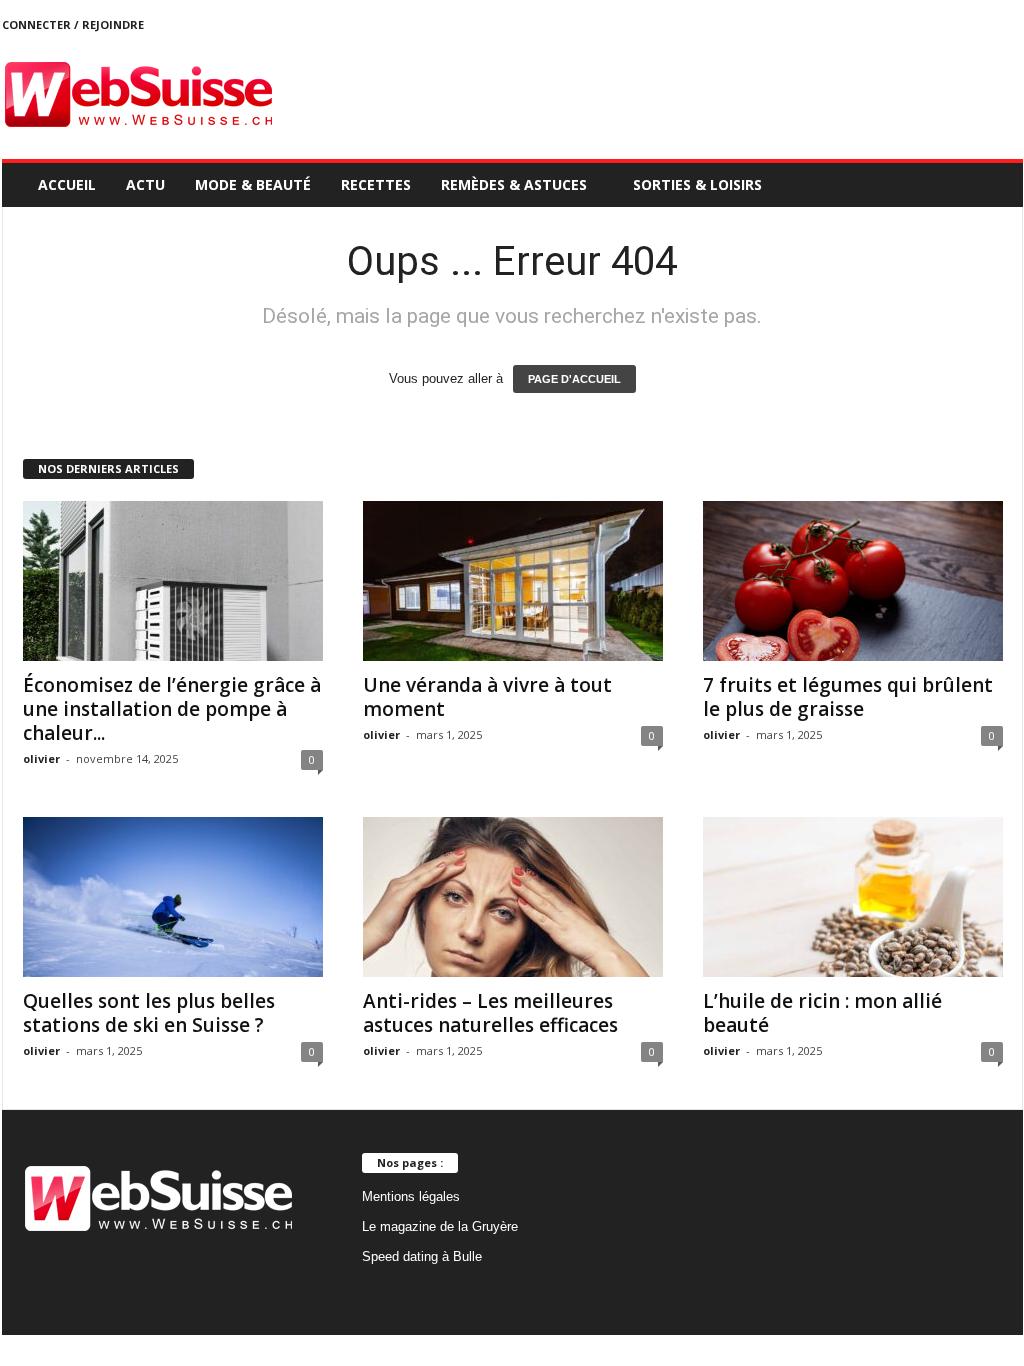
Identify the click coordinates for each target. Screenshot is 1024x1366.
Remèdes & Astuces (514, 184)
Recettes (376, 184)
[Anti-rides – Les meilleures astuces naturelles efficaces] (513, 897)
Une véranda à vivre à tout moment (487, 697)
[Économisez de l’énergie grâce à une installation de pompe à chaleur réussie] (173, 581)
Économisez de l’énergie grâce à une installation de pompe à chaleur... (172, 709)
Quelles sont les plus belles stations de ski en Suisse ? (149, 1013)
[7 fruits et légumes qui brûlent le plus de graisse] (853, 581)
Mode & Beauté (253, 184)
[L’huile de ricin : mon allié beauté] (853, 897)
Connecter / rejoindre (73, 24)
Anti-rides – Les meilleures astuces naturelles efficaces (490, 1013)
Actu (145, 184)
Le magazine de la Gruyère (440, 1226)
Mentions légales (411, 1196)
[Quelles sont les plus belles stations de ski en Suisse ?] (173, 897)
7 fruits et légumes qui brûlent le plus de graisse (848, 697)
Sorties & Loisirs (697, 184)
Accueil (67, 184)
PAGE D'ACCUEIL (574, 379)
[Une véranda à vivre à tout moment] (513, 581)
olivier (41, 758)
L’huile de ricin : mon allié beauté (822, 1013)
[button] (993, 185)
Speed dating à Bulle (422, 1256)
